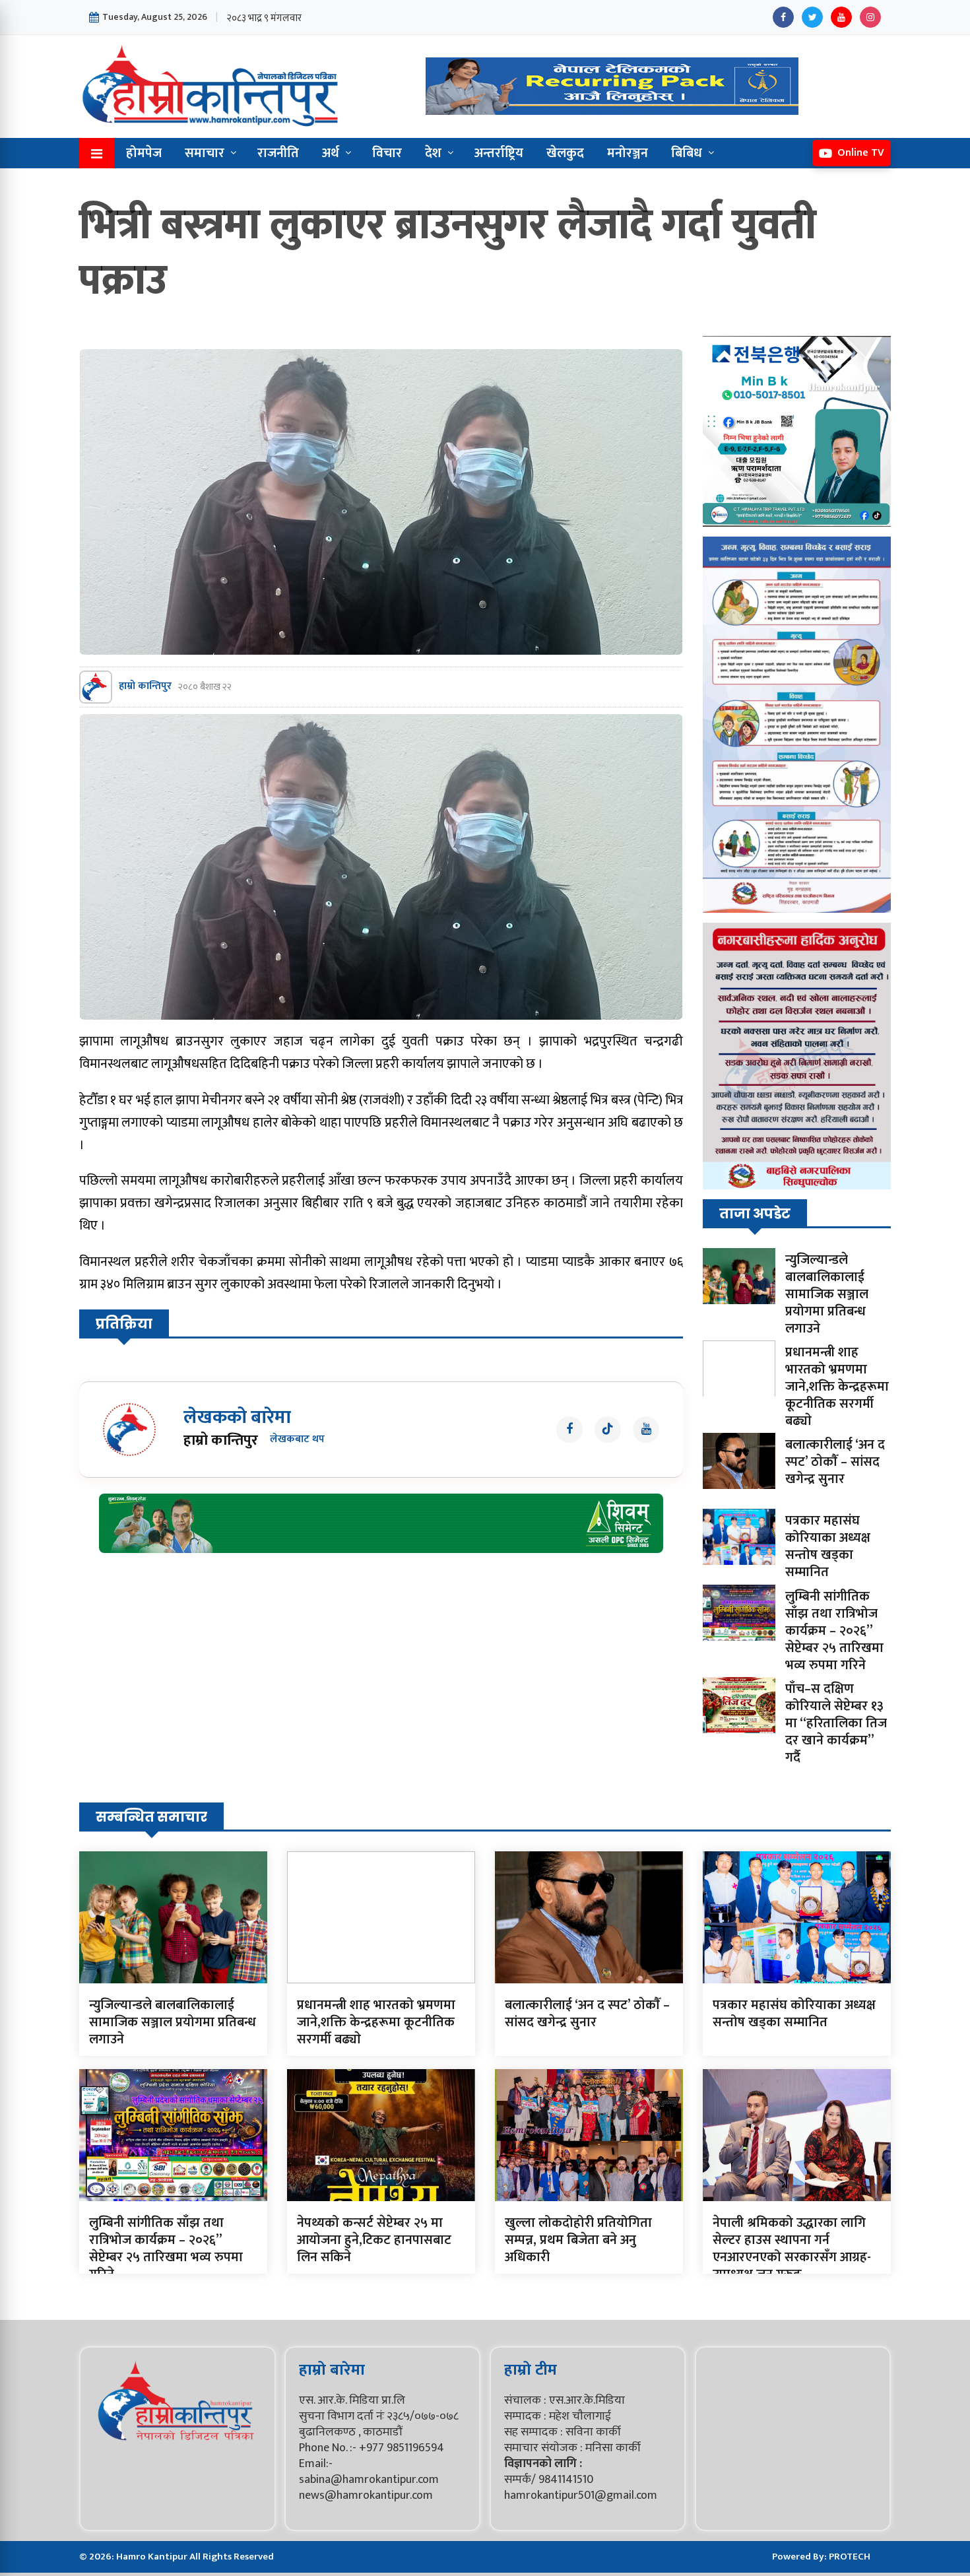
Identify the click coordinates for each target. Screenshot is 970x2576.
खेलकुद (565, 153)
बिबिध (687, 153)
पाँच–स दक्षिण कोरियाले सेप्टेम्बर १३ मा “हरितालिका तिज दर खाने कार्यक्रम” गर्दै (836, 1723)
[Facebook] (783, 17)
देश (433, 153)
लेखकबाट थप (297, 1440)
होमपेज (144, 153)
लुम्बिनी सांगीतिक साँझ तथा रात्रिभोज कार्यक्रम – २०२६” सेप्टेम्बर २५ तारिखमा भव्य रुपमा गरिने (834, 1631)
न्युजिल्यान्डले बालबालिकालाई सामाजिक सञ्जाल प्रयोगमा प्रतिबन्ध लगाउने (827, 1294)
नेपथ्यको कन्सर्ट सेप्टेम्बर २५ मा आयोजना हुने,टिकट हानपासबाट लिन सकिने (374, 2240)
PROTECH (850, 2557)
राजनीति (278, 153)
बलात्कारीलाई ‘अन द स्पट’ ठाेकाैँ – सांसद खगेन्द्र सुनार (835, 1462)
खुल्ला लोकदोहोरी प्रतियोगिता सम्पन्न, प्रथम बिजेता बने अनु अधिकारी (578, 2240)
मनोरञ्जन (628, 153)
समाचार (205, 153)
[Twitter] (812, 17)
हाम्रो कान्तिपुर (145, 687)
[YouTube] (841, 17)
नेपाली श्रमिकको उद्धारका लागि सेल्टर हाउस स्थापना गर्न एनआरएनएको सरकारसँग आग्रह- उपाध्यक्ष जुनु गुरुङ (792, 2249)
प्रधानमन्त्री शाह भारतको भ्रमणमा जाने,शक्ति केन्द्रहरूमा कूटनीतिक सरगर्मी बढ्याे (837, 1387)
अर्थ (331, 153)
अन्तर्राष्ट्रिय (499, 153)
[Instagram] (870, 17)
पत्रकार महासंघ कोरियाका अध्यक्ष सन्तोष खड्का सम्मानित (828, 1546)
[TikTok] (608, 1430)
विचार (387, 153)
